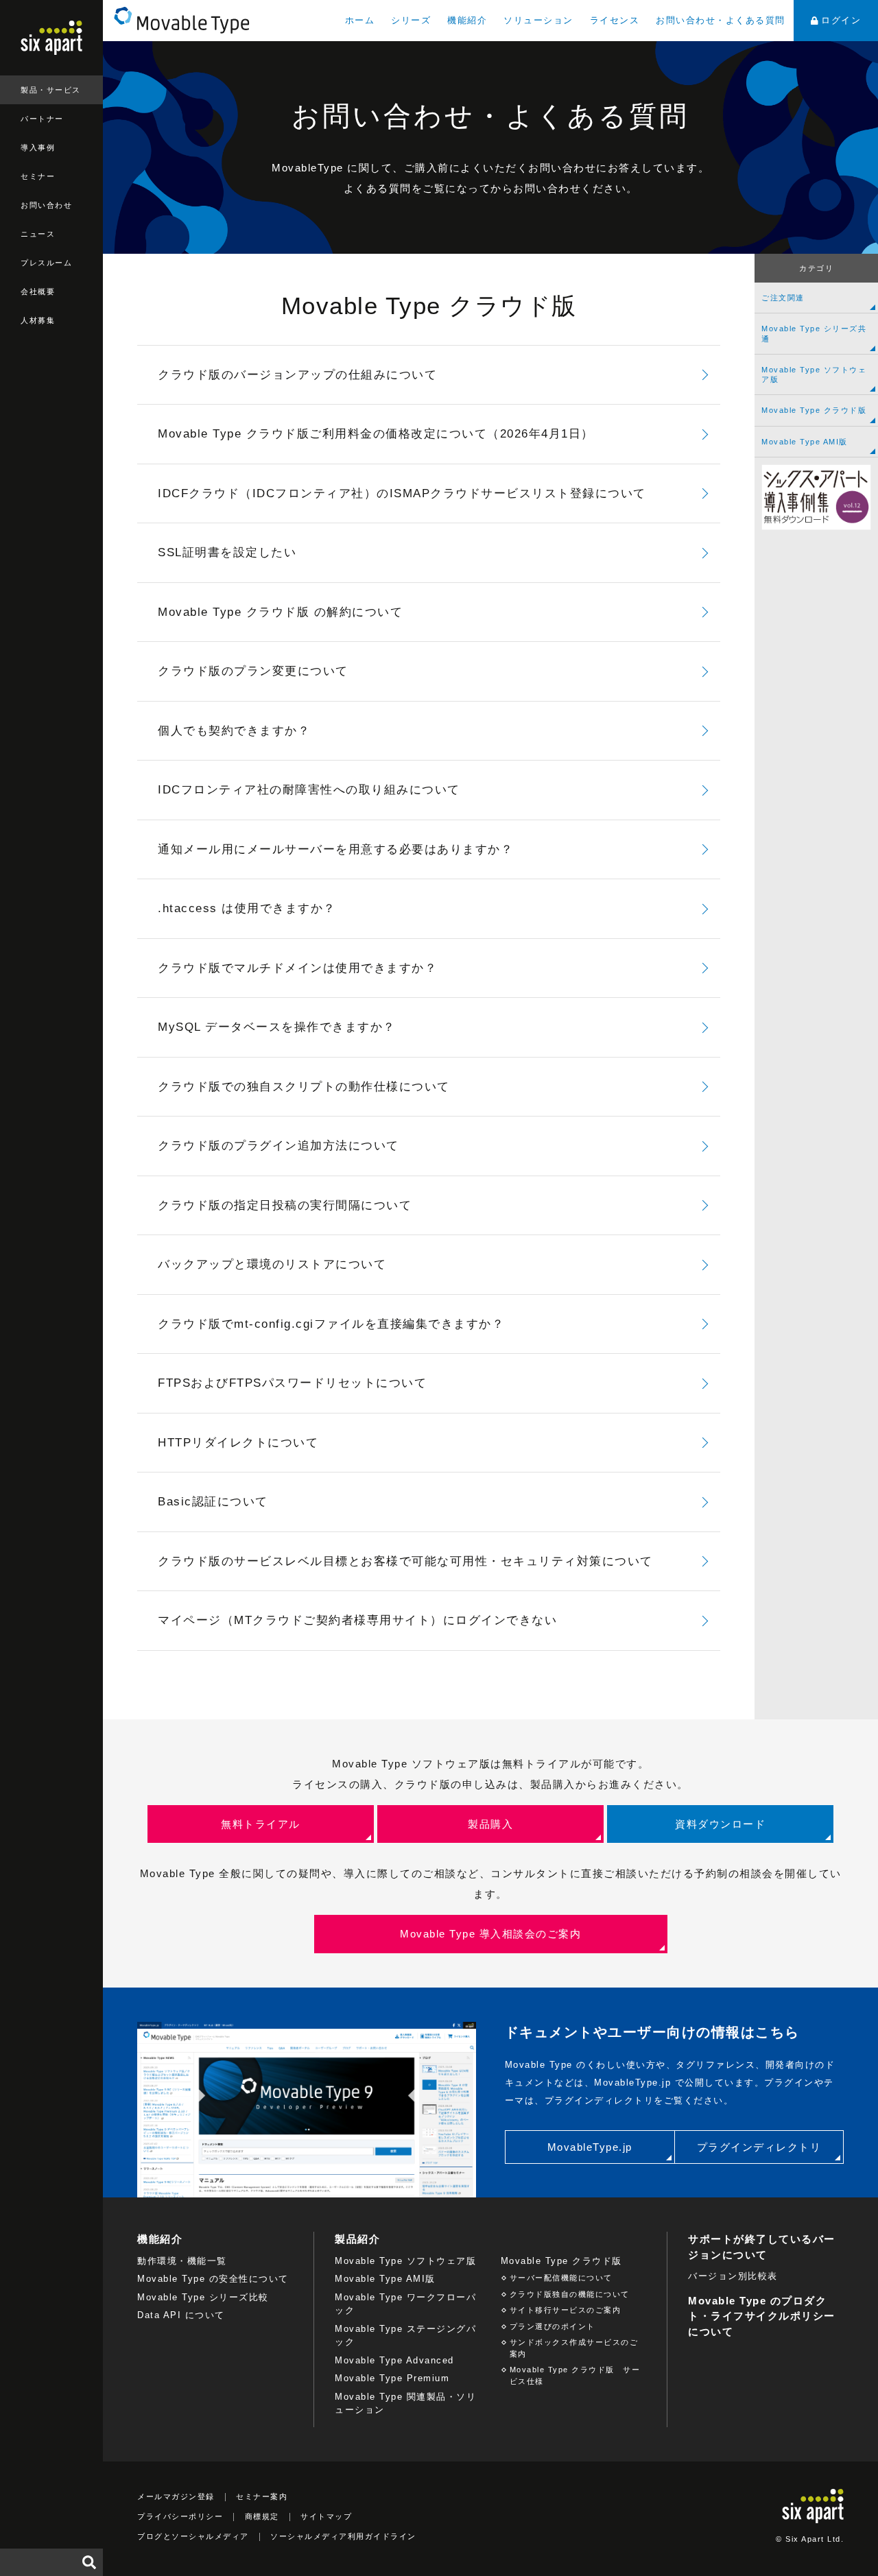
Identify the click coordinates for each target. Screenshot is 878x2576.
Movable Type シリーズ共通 (814, 333)
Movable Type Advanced (394, 2360)
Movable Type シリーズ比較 (203, 2297)
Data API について (181, 2315)
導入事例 (38, 147)
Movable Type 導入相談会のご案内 (490, 1934)
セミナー (38, 176)
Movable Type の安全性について (213, 2279)
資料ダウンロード (720, 1824)
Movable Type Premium (392, 2378)
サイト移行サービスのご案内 (566, 2310)
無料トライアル (261, 1824)
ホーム (360, 20)
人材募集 (38, 320)
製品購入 (490, 1824)
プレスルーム (46, 263)
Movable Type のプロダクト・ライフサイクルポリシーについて (762, 2316)
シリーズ (411, 20)
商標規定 (262, 2516)
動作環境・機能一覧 (182, 2261)
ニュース (38, 234)
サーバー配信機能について (561, 2278)
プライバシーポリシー (180, 2516)
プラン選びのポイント (553, 2326)
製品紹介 (357, 2239)
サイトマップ (326, 2516)
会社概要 (38, 291)
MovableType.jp (590, 2147)
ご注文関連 (783, 298)
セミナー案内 (262, 2496)
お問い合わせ (46, 205)
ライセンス (615, 20)
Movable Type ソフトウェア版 (814, 374)
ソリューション (538, 20)
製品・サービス (51, 90)
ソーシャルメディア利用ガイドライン (343, 2536)
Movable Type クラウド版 (814, 410)
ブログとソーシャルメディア (193, 2536)
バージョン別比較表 (733, 2276)
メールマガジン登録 (176, 2496)
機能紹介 (467, 20)
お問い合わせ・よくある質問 (721, 20)
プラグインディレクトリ (759, 2147)
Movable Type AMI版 (805, 442)
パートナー (42, 119)
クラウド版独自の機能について (570, 2294)
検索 (89, 2562)
